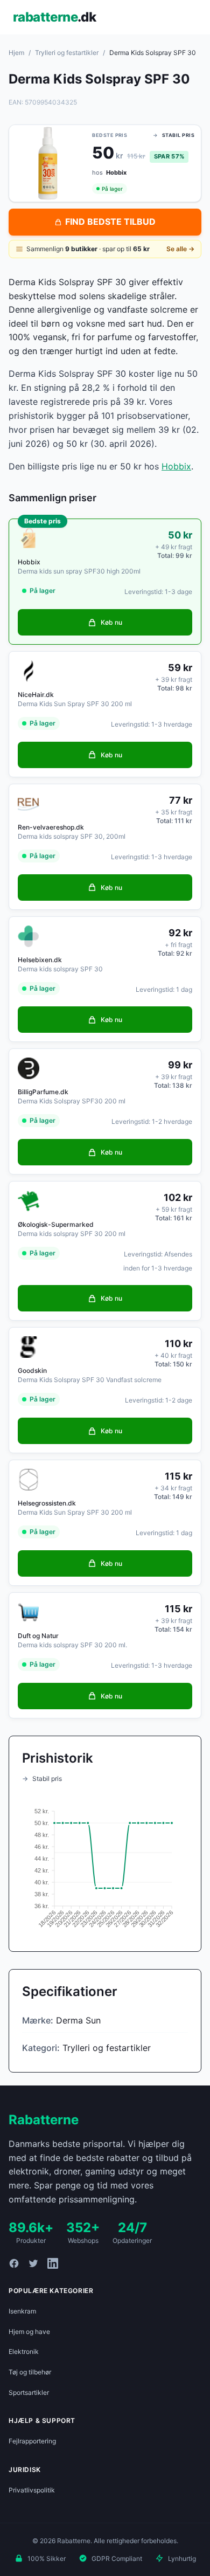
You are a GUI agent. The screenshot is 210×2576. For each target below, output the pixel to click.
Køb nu (111, 622)
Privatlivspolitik (32, 2490)
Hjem (16, 53)
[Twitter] (33, 2263)
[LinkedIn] (53, 2263)
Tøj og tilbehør (30, 2372)
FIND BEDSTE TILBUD (110, 222)
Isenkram (22, 2311)
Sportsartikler (29, 2392)
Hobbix (176, 466)
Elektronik (24, 2351)
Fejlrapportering (32, 2441)
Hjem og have (29, 2332)
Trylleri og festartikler (67, 53)
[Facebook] (14, 2263)
